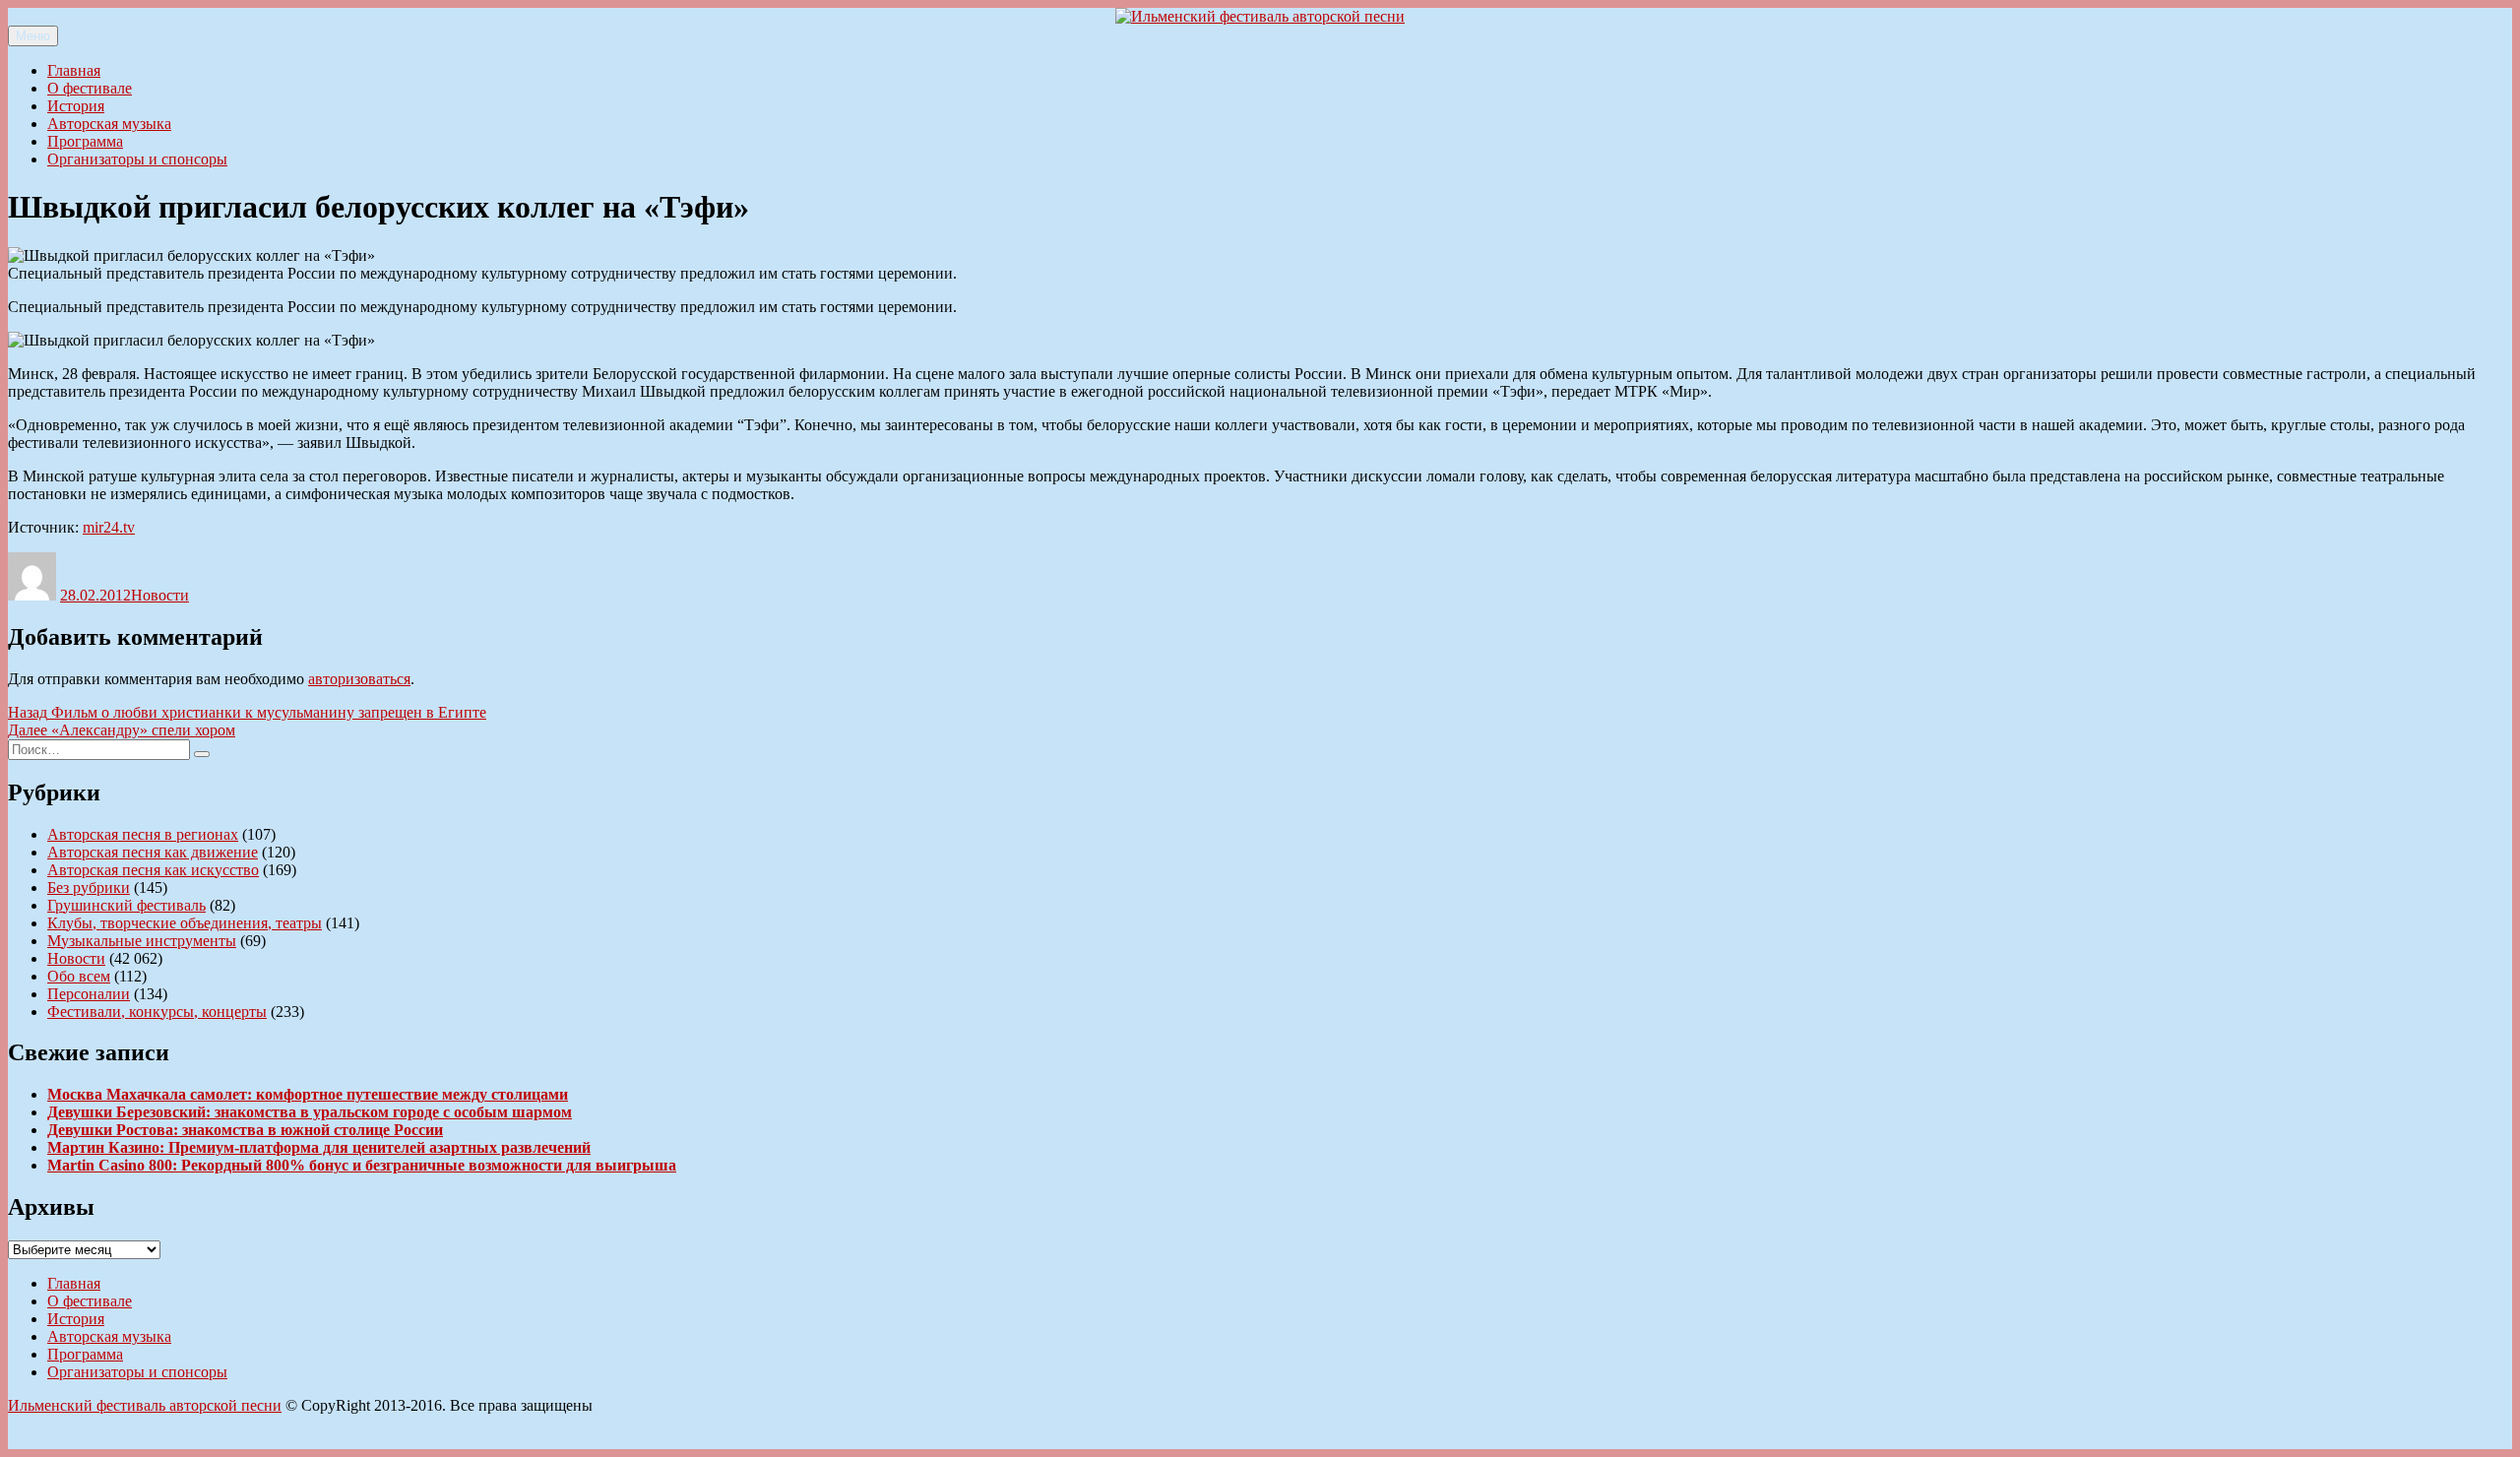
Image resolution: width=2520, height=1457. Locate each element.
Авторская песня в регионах (143, 834)
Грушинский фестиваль (126, 905)
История (76, 106)
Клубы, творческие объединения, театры (185, 923)
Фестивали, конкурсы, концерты (157, 1012)
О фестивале (90, 88)
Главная (74, 70)
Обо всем (79, 976)
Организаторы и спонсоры (137, 159)
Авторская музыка (109, 124)
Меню (33, 36)
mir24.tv (109, 527)
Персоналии (89, 994)
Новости (160, 595)
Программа (85, 141)
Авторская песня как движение (153, 852)
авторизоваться (359, 679)
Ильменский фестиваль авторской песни (145, 1405)
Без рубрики (89, 887)
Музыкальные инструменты (142, 941)
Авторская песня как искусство (153, 870)
